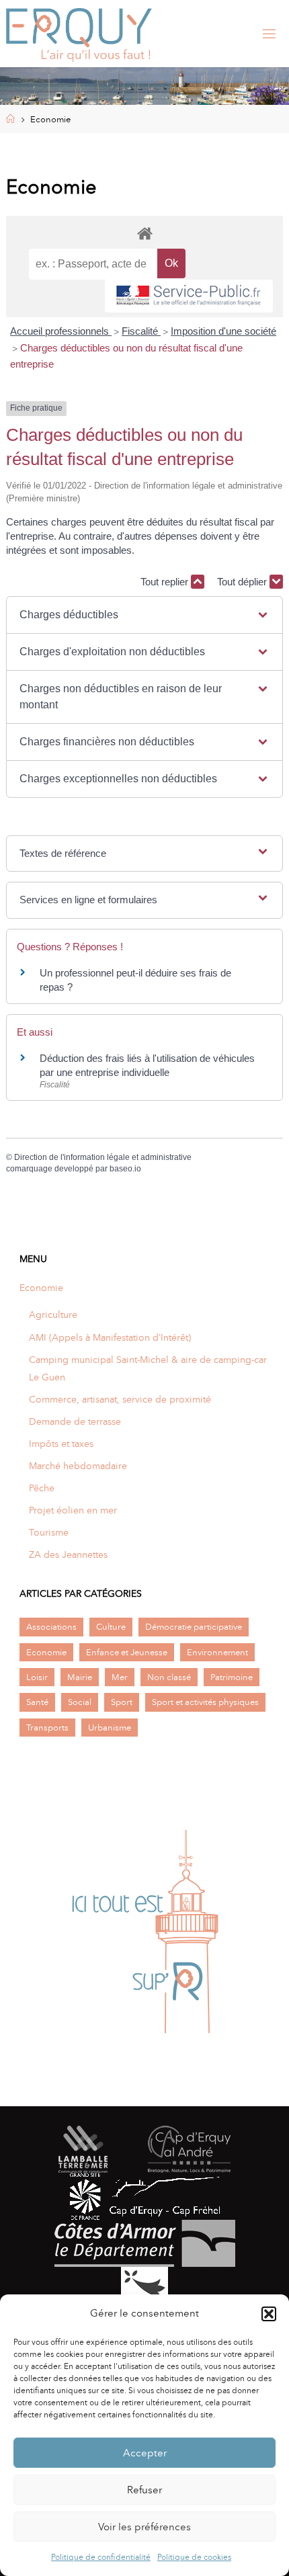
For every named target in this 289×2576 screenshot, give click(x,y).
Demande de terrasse (75, 1421)
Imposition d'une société (223, 331)
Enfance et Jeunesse (127, 1652)
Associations (51, 1627)
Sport (122, 1702)
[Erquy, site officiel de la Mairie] (79, 34)
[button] (269, 2314)
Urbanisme (110, 1728)
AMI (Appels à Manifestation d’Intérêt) (110, 1337)
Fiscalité (141, 331)
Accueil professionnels (61, 331)
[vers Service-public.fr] (189, 296)
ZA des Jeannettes (68, 1554)
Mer (120, 1677)
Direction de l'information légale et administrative (103, 1157)
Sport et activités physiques (205, 1702)
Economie (41, 1288)
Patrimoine (232, 1677)
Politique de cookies (194, 2557)
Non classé (169, 1677)
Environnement (217, 1652)
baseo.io (125, 1169)
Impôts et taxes (61, 1444)
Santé (37, 1702)
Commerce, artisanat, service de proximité (120, 1399)
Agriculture (53, 1315)
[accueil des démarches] (145, 233)
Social (80, 1702)
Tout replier (166, 582)
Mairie (80, 1677)
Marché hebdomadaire (78, 1466)
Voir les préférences (144, 2527)
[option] (144, 1933)
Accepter (145, 2453)
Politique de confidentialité (101, 2557)
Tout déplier (243, 582)
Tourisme (49, 1532)
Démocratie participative (194, 1627)
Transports (47, 1728)
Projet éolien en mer (73, 1510)
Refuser (144, 2490)
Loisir (37, 1677)
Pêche (42, 1488)
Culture (111, 1627)
